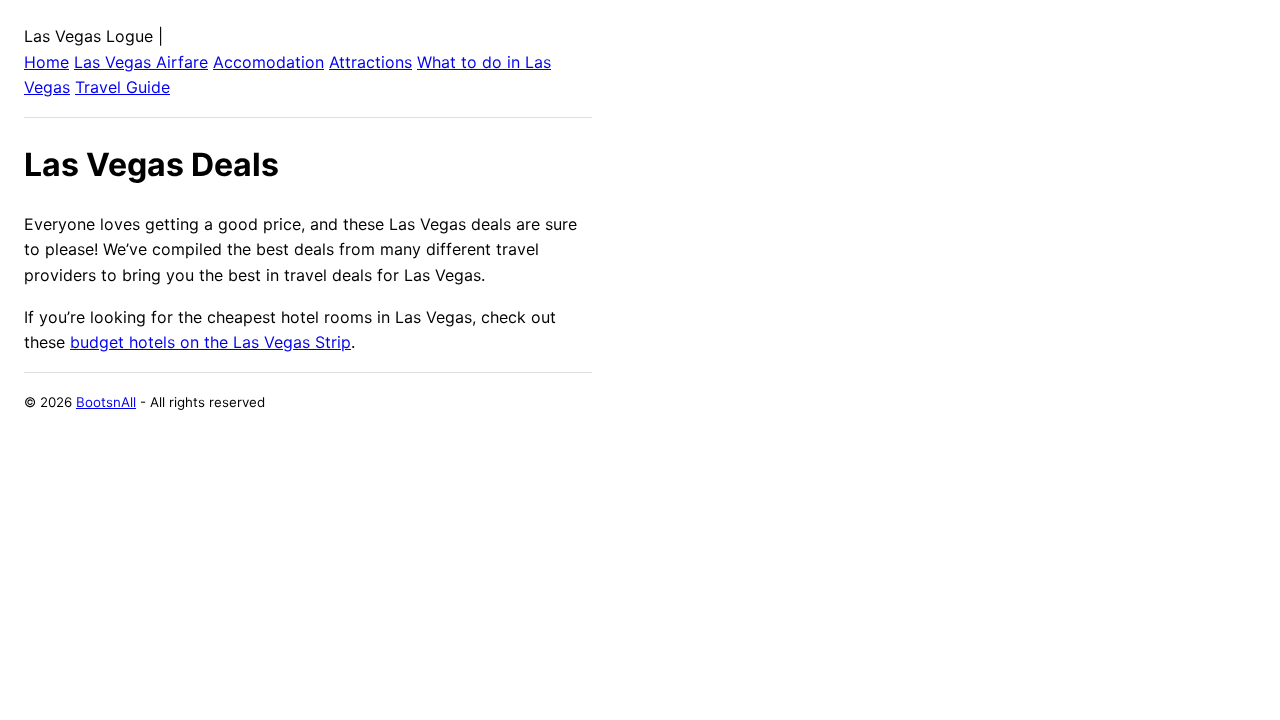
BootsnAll (106, 402)
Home (46, 62)
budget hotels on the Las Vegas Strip (210, 342)
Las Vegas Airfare (141, 62)
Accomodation (268, 62)
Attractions (370, 62)
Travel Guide (122, 87)
